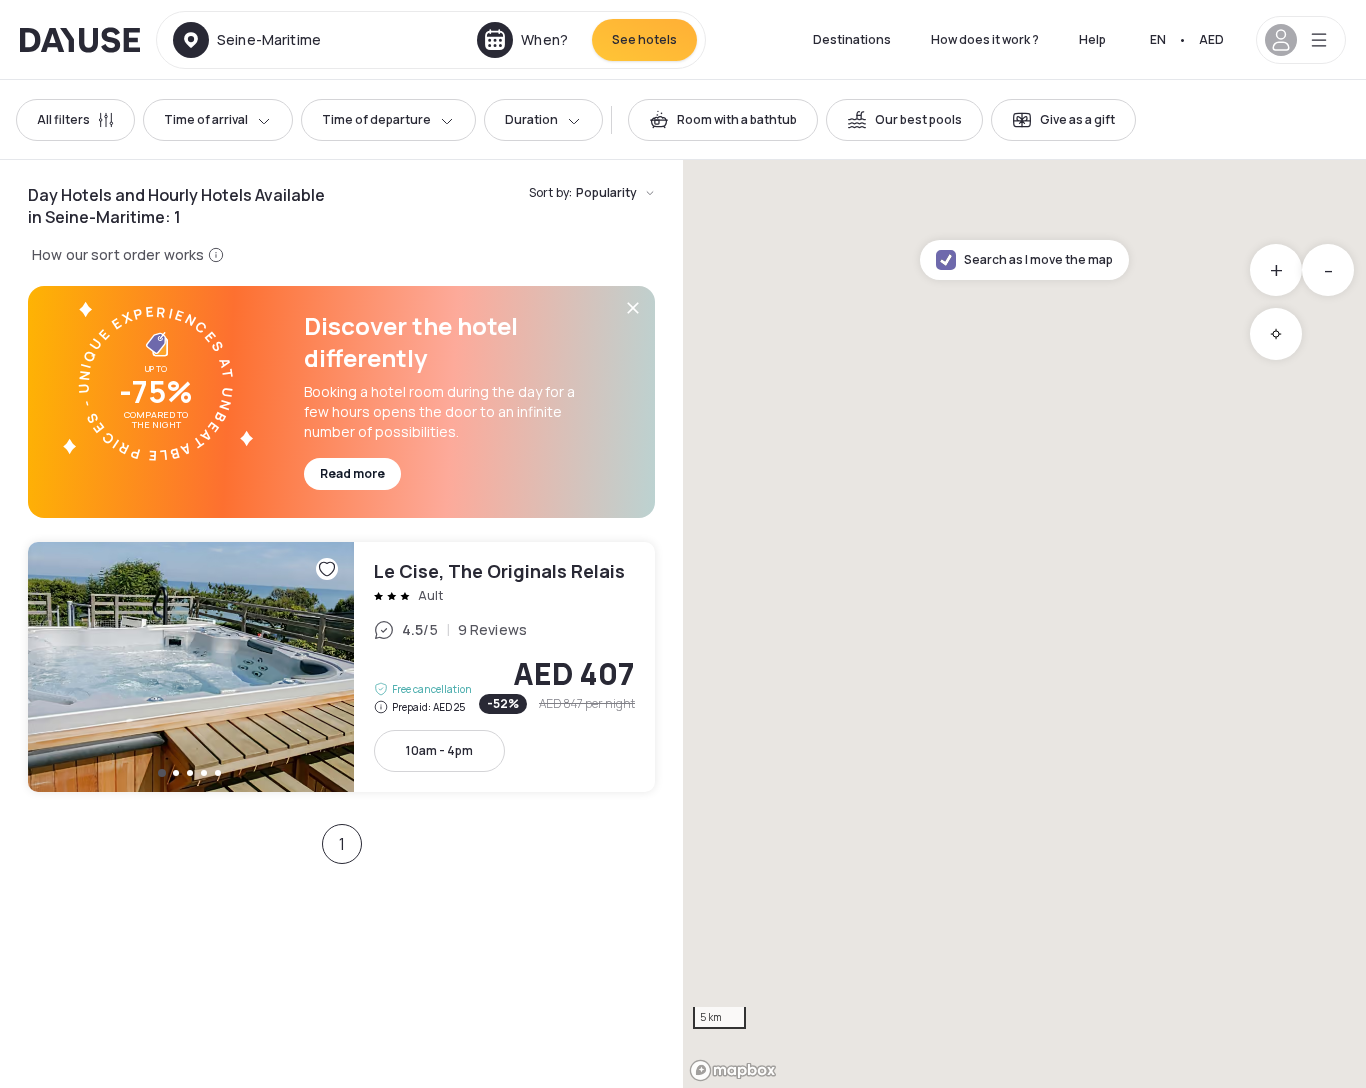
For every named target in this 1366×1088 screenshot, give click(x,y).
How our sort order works (118, 254)
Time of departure (376, 119)
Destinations (852, 39)
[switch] (723, 120)
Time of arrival (206, 119)
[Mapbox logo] (733, 1070)
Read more (352, 473)
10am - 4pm (439, 750)
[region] (1024, 624)
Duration (531, 119)
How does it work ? (985, 39)
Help (1092, 39)
